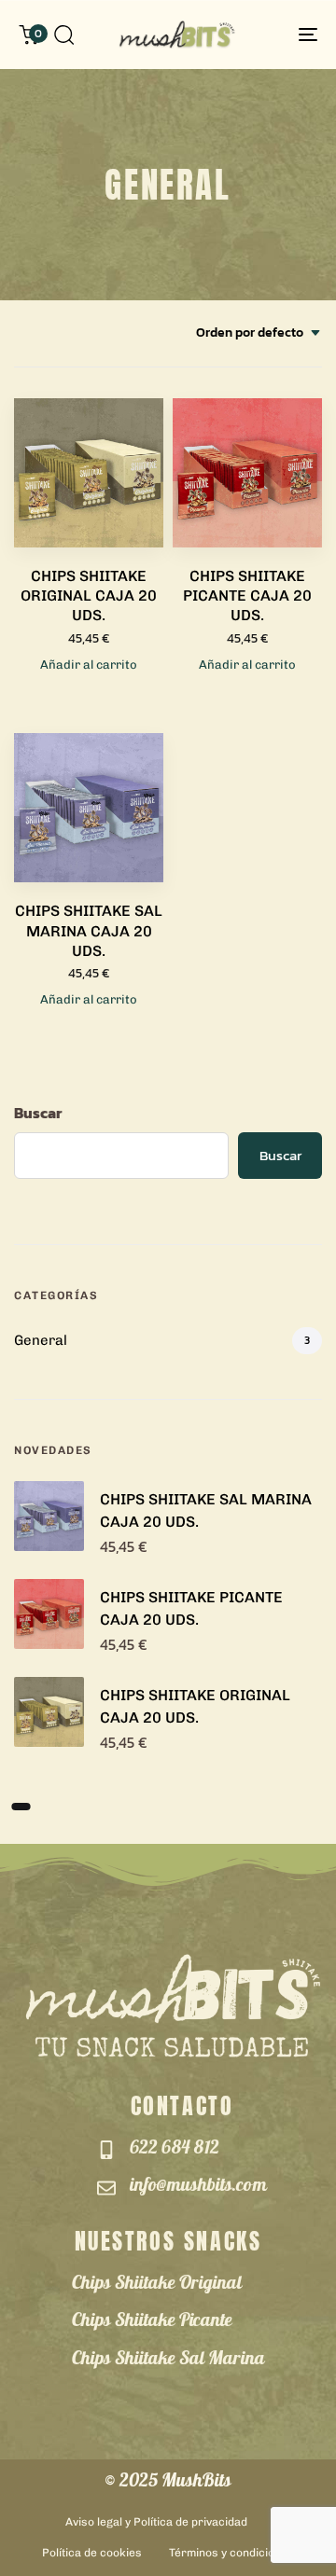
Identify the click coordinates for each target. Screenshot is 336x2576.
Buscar (38, 1113)
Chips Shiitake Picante (152, 2323)
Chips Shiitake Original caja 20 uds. (89, 596)
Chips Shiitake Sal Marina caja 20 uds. (89, 931)
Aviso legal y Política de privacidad (156, 2522)
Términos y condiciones (231, 2553)
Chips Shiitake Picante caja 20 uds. (247, 596)
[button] (63, 35)
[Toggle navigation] (267, 35)
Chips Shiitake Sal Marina (168, 2361)
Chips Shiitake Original (157, 2285)
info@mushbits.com (198, 2188)
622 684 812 (175, 2150)
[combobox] (259, 333)
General (41, 1340)
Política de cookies (92, 2553)
